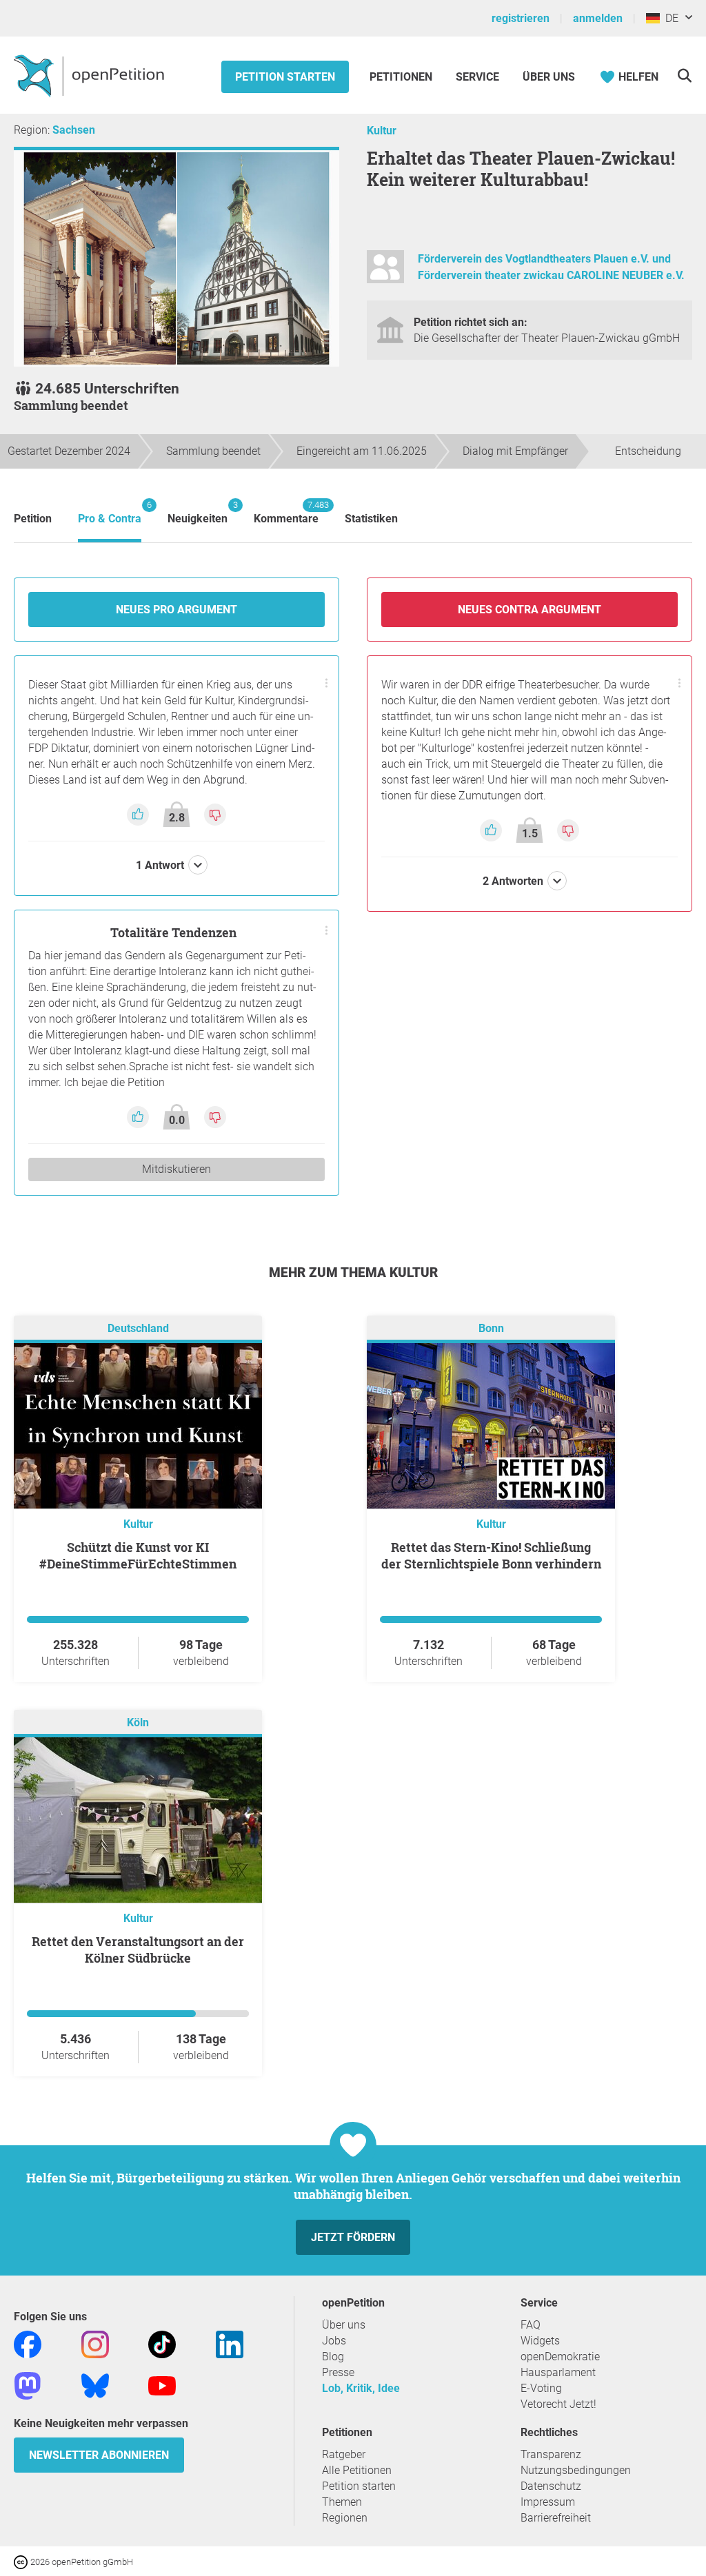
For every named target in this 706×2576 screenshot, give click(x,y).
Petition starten (285, 77)
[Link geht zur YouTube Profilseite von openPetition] (162, 2385)
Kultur (382, 131)
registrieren (521, 18)
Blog (333, 2357)
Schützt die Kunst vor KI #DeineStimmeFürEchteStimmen (138, 1555)
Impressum (548, 2502)
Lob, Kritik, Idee (361, 2388)
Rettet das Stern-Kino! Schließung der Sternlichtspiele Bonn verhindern (491, 1555)
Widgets (540, 2341)
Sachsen (74, 130)
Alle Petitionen (357, 2470)
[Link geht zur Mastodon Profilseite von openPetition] (28, 2385)
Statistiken (371, 519)
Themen (342, 2502)
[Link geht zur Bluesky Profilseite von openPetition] (95, 2385)
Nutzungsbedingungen (576, 2470)
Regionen (345, 2518)
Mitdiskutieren (176, 1169)
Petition (33, 519)
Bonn (491, 1329)
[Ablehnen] (215, 814)
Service (477, 77)
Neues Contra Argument (529, 610)
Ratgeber (344, 2454)
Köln (138, 1723)
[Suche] (684, 75)
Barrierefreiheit (556, 2518)
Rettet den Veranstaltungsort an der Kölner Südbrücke (138, 1950)
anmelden (598, 18)
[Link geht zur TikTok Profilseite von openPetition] (162, 2344)
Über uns (344, 2325)
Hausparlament (558, 2372)
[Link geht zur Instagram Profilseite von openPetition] (95, 2344)
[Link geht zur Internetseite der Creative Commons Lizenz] (22, 2561)
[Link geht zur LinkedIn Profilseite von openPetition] (230, 2344)
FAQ (531, 2325)
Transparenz (551, 2454)
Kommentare (286, 512)
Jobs (334, 2341)
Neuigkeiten (198, 512)
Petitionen (402, 77)
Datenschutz (551, 2486)
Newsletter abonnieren (99, 2455)
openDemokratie (560, 2357)
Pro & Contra (110, 512)
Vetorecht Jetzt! (558, 2404)
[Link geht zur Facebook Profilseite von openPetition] (28, 2344)
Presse (338, 2372)
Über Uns (549, 77)
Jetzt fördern (353, 2237)
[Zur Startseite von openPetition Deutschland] (91, 75)
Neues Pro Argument (176, 610)
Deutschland (138, 1329)
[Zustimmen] (139, 814)
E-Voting (541, 2388)
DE (669, 18)
